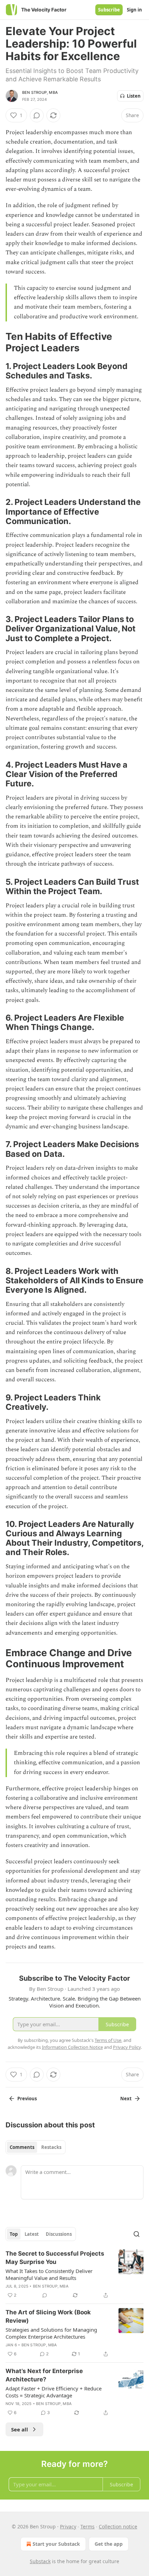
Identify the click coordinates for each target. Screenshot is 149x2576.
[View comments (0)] (37, 115)
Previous (27, 2099)
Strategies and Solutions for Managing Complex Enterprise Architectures (51, 2333)
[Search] (137, 2234)
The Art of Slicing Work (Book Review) (48, 2316)
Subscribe (109, 10)
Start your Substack (56, 2544)
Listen (134, 96)
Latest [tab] (32, 2234)
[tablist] (36, 2147)
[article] (74, 2274)
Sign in (134, 10)
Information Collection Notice (72, 2047)
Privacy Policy (127, 2047)
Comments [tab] (22, 2147)
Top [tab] (14, 2234)
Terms (87, 2526)
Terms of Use (108, 2040)
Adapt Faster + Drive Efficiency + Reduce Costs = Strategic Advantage (54, 2392)
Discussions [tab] (59, 2234)
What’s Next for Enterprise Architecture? (44, 2375)
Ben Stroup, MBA (40, 92)
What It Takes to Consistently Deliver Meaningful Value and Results (49, 2274)
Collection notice (118, 2526)
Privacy (68, 2526)
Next (126, 2099)
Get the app (109, 2544)
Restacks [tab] (51, 2147)
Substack (40, 2561)
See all (20, 2429)
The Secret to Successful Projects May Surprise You (55, 2258)
